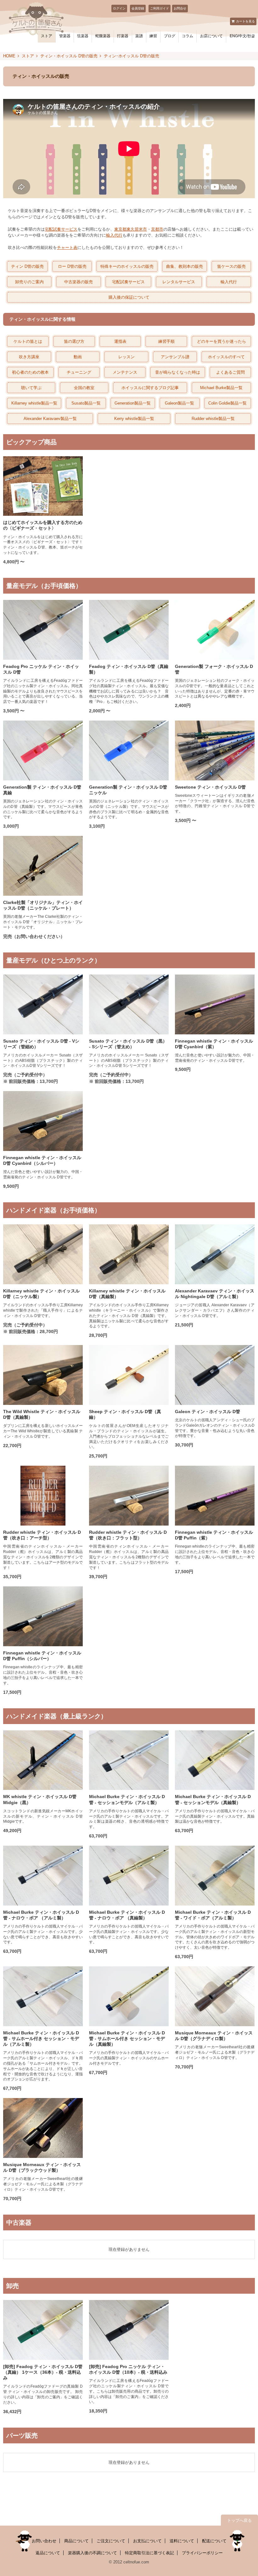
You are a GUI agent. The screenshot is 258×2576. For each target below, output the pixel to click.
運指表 (120, 341)
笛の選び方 (74, 341)
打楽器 (123, 36)
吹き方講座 (29, 357)
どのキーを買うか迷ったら (222, 341)
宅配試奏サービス (61, 229)
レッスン (126, 357)
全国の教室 (84, 388)
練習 (153, 36)
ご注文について (111, 2541)
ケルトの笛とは (28, 341)
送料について (182, 2541)
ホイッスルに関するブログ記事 (150, 388)
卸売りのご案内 (29, 282)
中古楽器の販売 (79, 282)
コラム (188, 36)
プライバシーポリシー (202, 2553)
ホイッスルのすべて (226, 357)
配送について (214, 2541)
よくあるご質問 (230, 372)
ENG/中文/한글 (242, 36)
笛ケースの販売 (231, 266)
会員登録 (138, 8)
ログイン (119, 8)
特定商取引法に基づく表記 (149, 2553)
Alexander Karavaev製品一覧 (50, 419)
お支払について (147, 2541)
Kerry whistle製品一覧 (134, 419)
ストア (47, 36)
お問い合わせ (44, 2541)
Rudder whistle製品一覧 (213, 419)
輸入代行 (114, 235)
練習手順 (166, 341)
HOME (9, 56)
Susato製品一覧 (86, 403)
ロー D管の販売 (72, 266)
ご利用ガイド (160, 8)
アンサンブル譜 (175, 357)
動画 (78, 357)
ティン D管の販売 (27, 266)
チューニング (79, 372)
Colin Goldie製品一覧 (227, 403)
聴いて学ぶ (31, 388)
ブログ (170, 36)
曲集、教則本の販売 (185, 266)
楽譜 (139, 36)
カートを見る (245, 21)
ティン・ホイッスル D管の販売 (69, 56)
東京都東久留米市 (131, 229)
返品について (48, 2553)
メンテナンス (125, 372)
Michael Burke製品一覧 (221, 388)
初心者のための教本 (30, 372)
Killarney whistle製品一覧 (34, 403)
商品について (76, 2541)
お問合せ (180, 8)
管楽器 (65, 36)
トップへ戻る (239, 2520)
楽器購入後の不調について (93, 2553)
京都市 (157, 229)
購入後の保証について (129, 297)
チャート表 (67, 247)
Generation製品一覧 (133, 403)
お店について (211, 36)
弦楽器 (83, 36)
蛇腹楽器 (103, 36)
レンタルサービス (179, 282)
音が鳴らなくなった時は (178, 372)
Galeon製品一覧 (179, 403)
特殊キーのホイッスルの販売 (127, 266)
